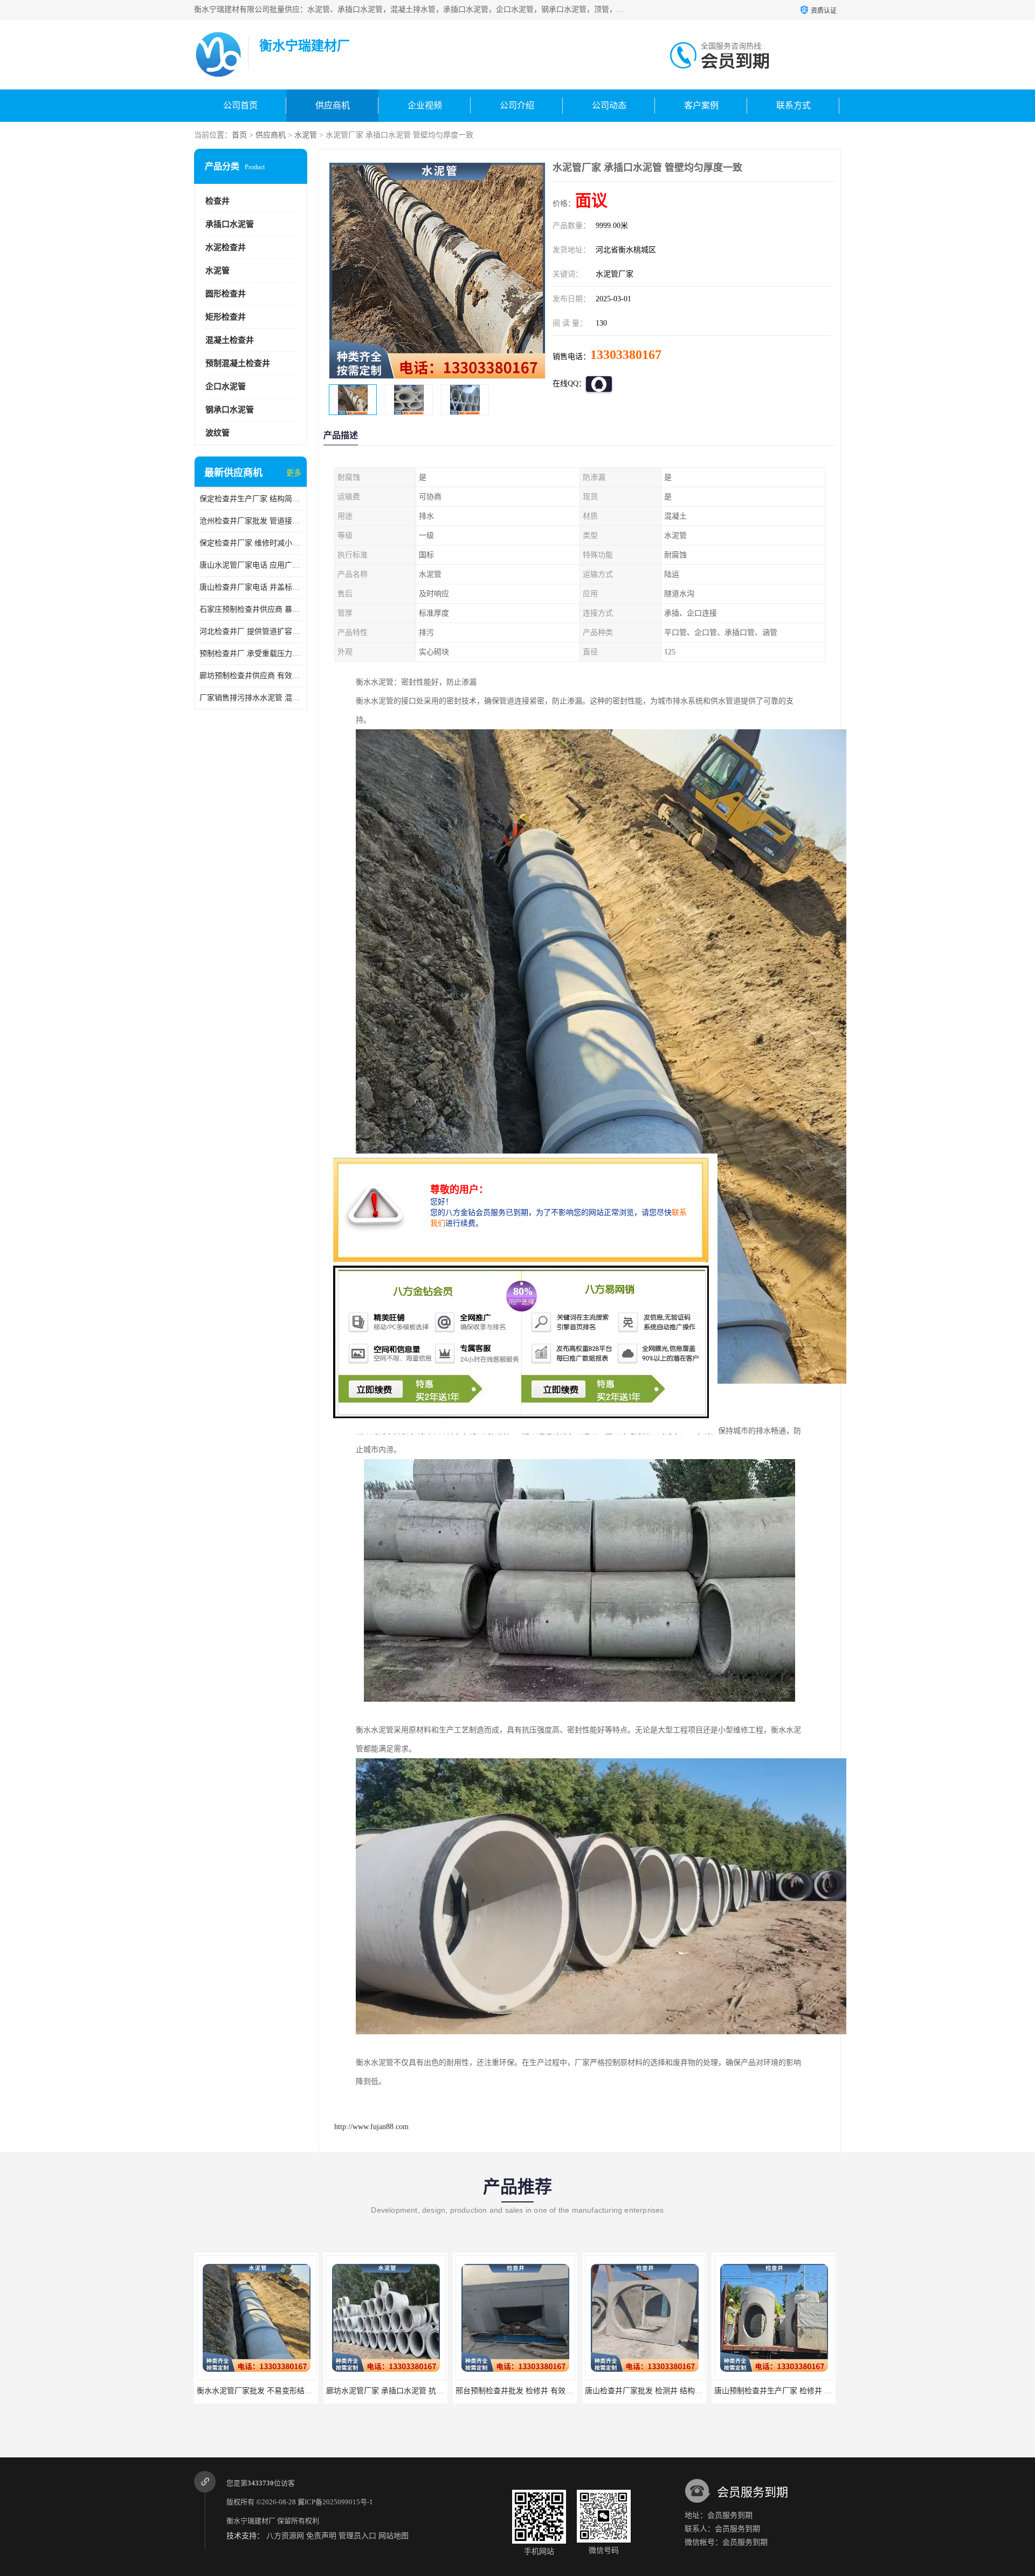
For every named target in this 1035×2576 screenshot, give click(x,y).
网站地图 (394, 2536)
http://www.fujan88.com (371, 2127)
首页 (239, 135)
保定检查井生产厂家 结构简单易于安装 (251, 499)
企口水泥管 (226, 386)
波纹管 (218, 433)
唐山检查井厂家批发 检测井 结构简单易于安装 (404, 2391)
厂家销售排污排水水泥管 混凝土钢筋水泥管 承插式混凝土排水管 (251, 698)
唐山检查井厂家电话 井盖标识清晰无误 (251, 587)
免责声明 (321, 2536)
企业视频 (425, 105)
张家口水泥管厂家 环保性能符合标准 (776, 2391)
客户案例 (701, 105)
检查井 (218, 201)
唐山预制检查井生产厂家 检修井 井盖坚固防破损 (537, 2391)
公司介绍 (517, 105)
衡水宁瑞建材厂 (251, 2521)
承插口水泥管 (230, 224)
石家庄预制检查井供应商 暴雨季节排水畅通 (251, 609)
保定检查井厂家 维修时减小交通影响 (251, 543)
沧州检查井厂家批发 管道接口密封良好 (251, 521)
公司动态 (609, 105)
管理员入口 (357, 2536)
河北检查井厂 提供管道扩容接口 (251, 631)
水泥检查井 (226, 247)
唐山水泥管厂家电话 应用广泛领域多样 (251, 565)
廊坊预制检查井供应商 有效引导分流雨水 (251, 676)
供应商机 (333, 105)
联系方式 (793, 105)
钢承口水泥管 (230, 410)
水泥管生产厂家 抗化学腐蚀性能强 (644, 2391)
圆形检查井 (226, 294)
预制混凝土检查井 (238, 363)
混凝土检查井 (230, 340)
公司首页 (240, 105)
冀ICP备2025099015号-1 (335, 2502)
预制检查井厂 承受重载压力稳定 (251, 654)
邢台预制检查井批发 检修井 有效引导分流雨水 (274, 2391)
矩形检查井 (226, 317)
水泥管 (306, 135)
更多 (294, 473)
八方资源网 (285, 2536)
